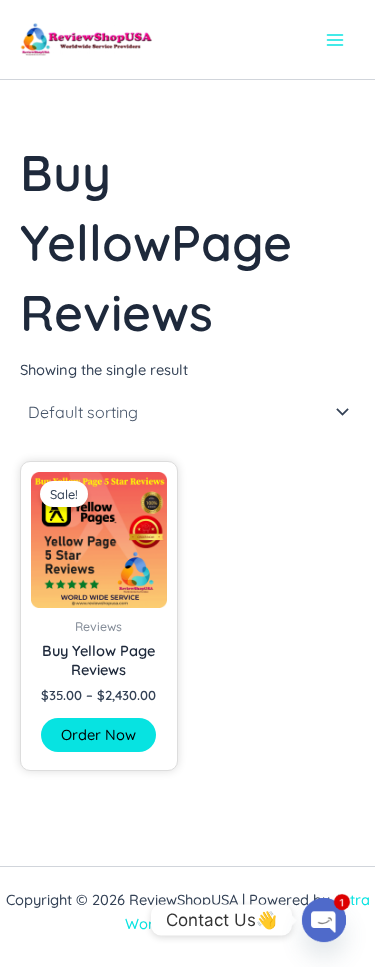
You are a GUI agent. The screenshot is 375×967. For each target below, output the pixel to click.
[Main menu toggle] (335, 39)
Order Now (98, 734)
